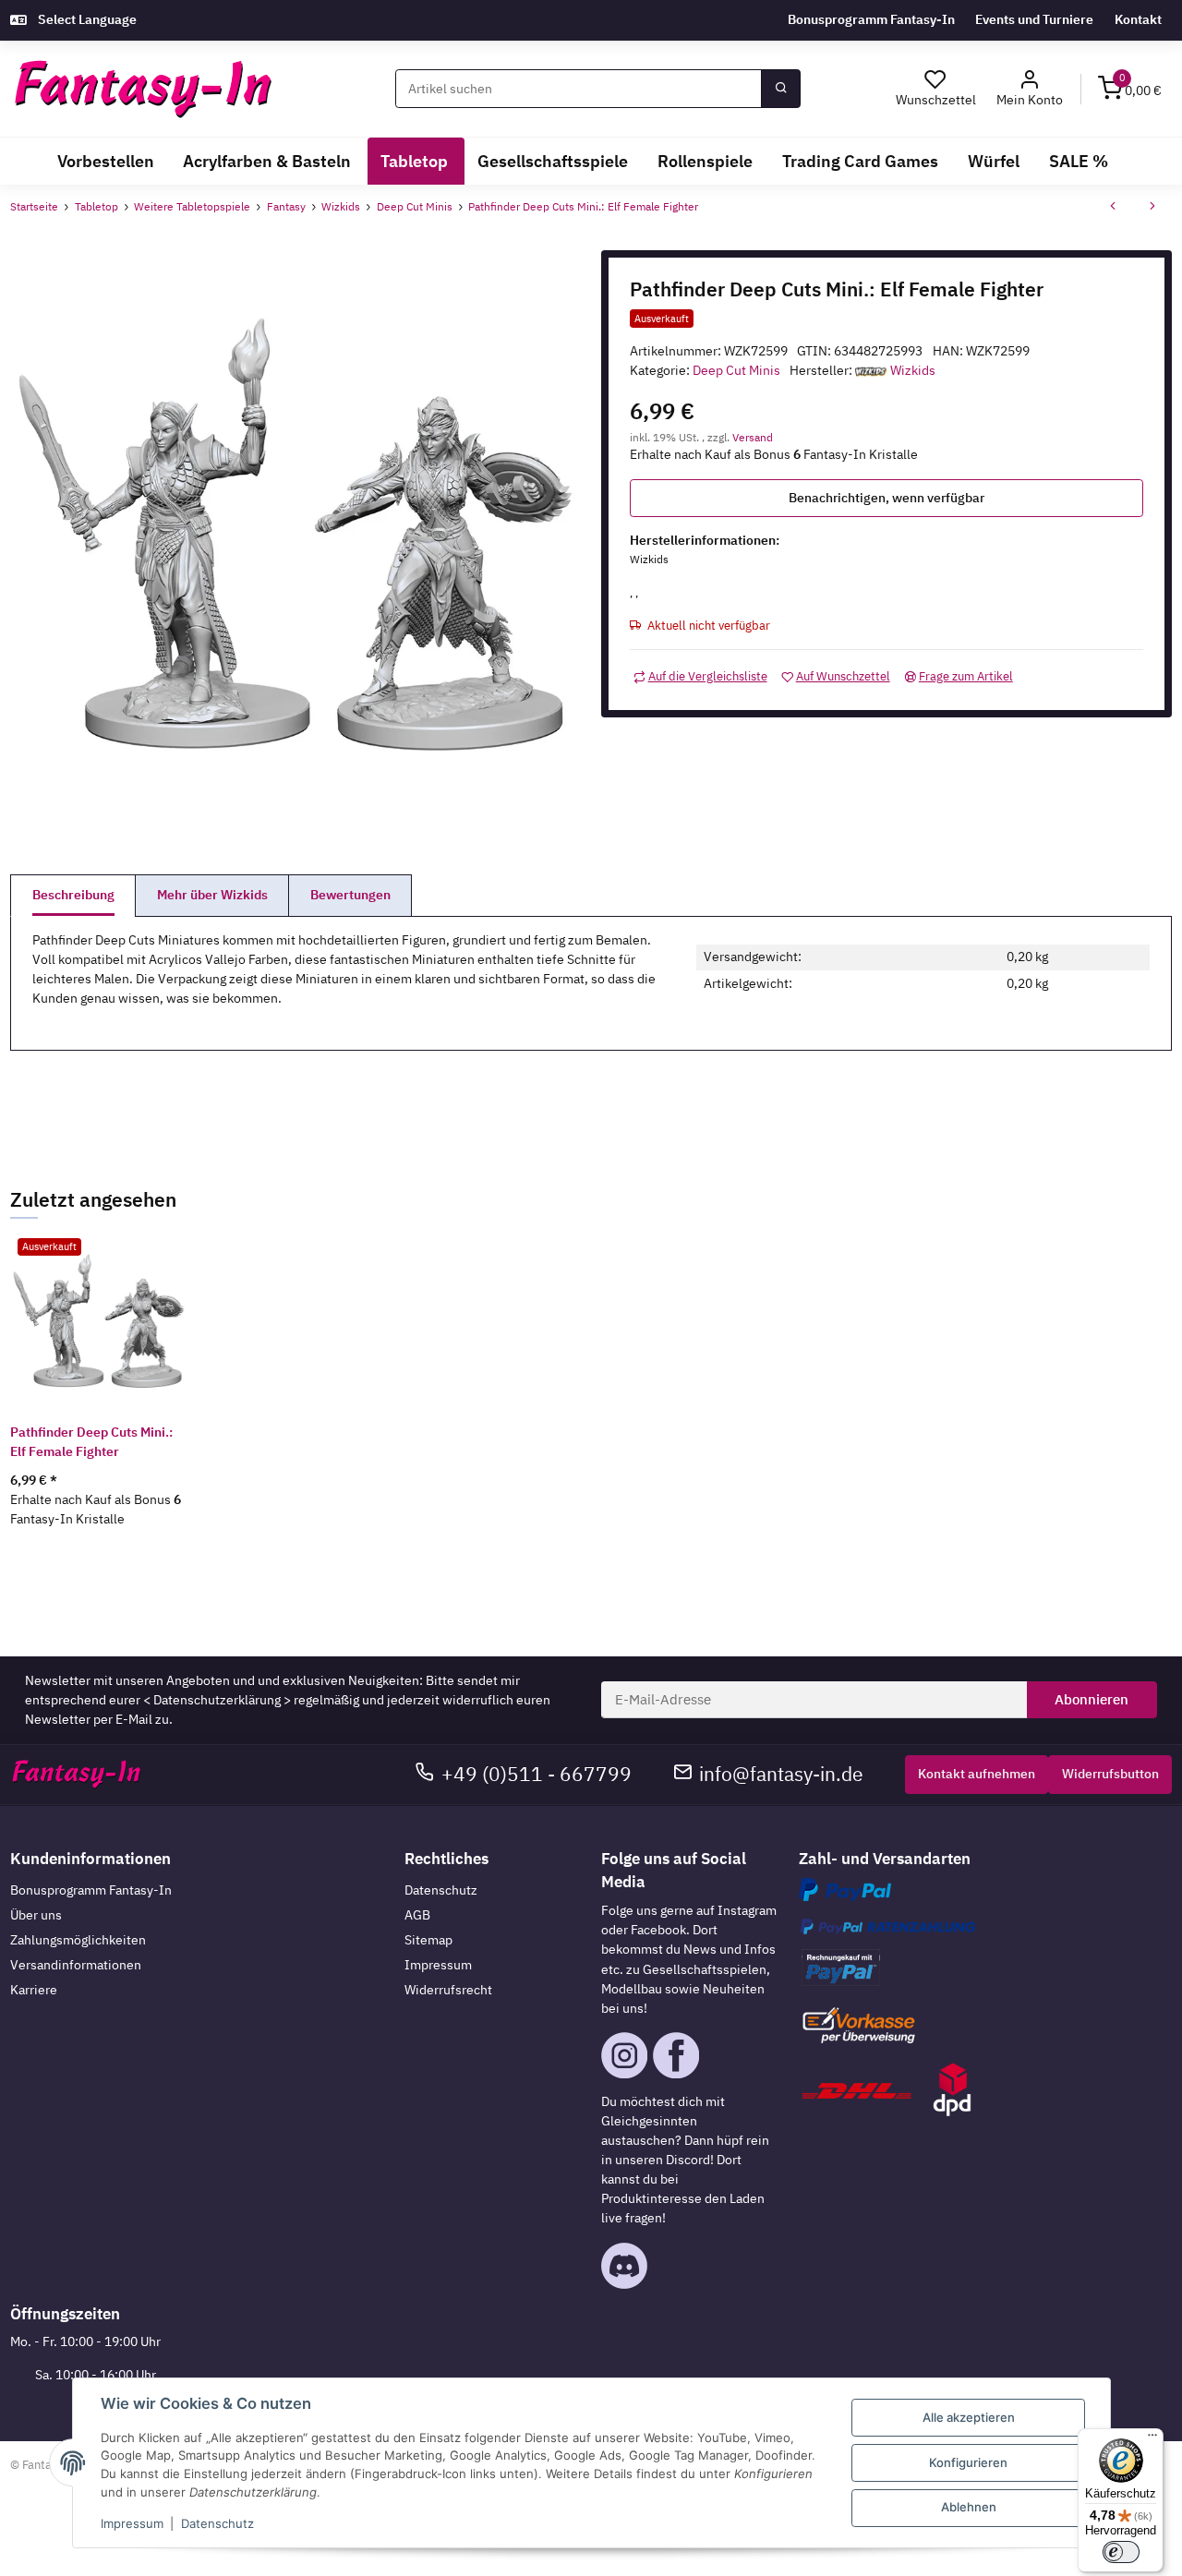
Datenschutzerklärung (217, 1700)
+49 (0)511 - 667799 (537, 1774)
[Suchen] (780, 89)
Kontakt (1138, 19)
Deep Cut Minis (736, 370)
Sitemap (428, 1940)
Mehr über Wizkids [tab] (212, 895)
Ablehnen (969, 2507)
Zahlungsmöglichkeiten (78, 1940)
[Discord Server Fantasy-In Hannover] (624, 2264)
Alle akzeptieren (969, 2417)
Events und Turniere (1034, 19)
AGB (417, 1915)
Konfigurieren (968, 2462)
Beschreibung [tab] (73, 895)
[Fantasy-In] (143, 89)
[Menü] (1152, 2439)
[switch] (1121, 2552)
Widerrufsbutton (1110, 1774)
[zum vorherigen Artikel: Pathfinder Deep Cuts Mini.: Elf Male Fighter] (1113, 208)
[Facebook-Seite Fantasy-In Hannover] (676, 2053)
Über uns (36, 1915)
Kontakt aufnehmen (977, 1774)
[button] (1030, 89)
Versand (753, 437)
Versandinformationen (76, 1965)
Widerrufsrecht (448, 1990)
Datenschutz (441, 1890)
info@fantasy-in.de (781, 1774)
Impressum (438, 1965)
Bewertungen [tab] (350, 895)
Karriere (34, 1990)
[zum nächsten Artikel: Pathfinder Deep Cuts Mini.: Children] (1152, 208)
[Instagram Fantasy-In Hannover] (624, 2053)
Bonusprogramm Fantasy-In (871, 19)
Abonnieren (1092, 1699)
